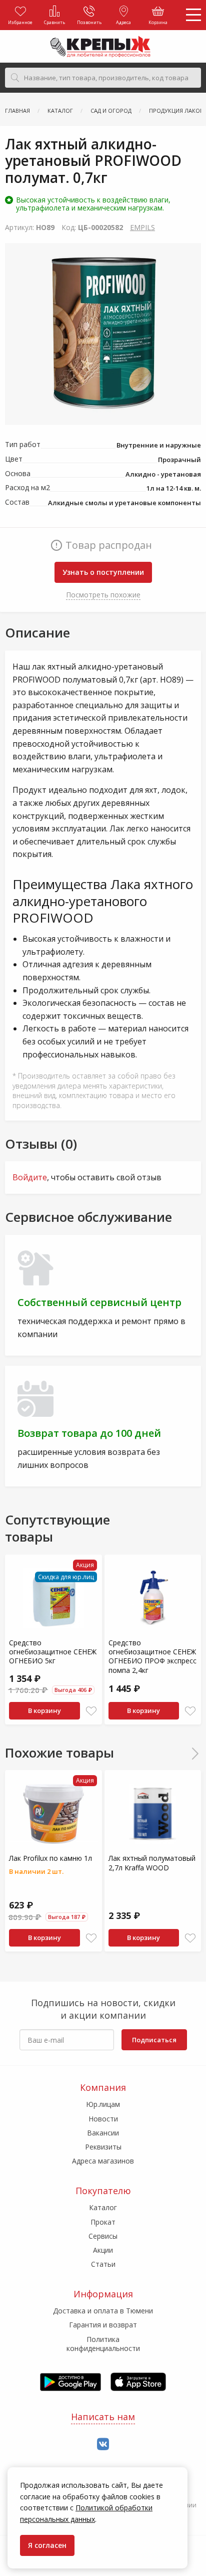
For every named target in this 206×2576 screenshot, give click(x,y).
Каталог (103, 2207)
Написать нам (103, 2417)
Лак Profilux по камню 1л (50, 1858)
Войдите (30, 1177)
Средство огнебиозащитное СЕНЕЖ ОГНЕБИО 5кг (53, 1652)
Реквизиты (103, 2147)
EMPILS (142, 227)
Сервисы (103, 2236)
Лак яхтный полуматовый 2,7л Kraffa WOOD (152, 1863)
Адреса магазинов (103, 2161)
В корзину (44, 1710)
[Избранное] (91, 1711)
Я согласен (47, 2545)
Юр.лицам (103, 2104)
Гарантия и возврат (103, 2325)
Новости (103, 2119)
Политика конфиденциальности (103, 2344)
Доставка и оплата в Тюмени (103, 2311)
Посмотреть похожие (103, 595)
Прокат (103, 2222)
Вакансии (103, 2133)
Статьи (103, 2264)
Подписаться (154, 2040)
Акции (103, 2250)
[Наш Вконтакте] (103, 2444)
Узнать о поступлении (103, 572)
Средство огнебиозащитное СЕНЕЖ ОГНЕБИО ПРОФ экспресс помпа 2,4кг (152, 1656)
